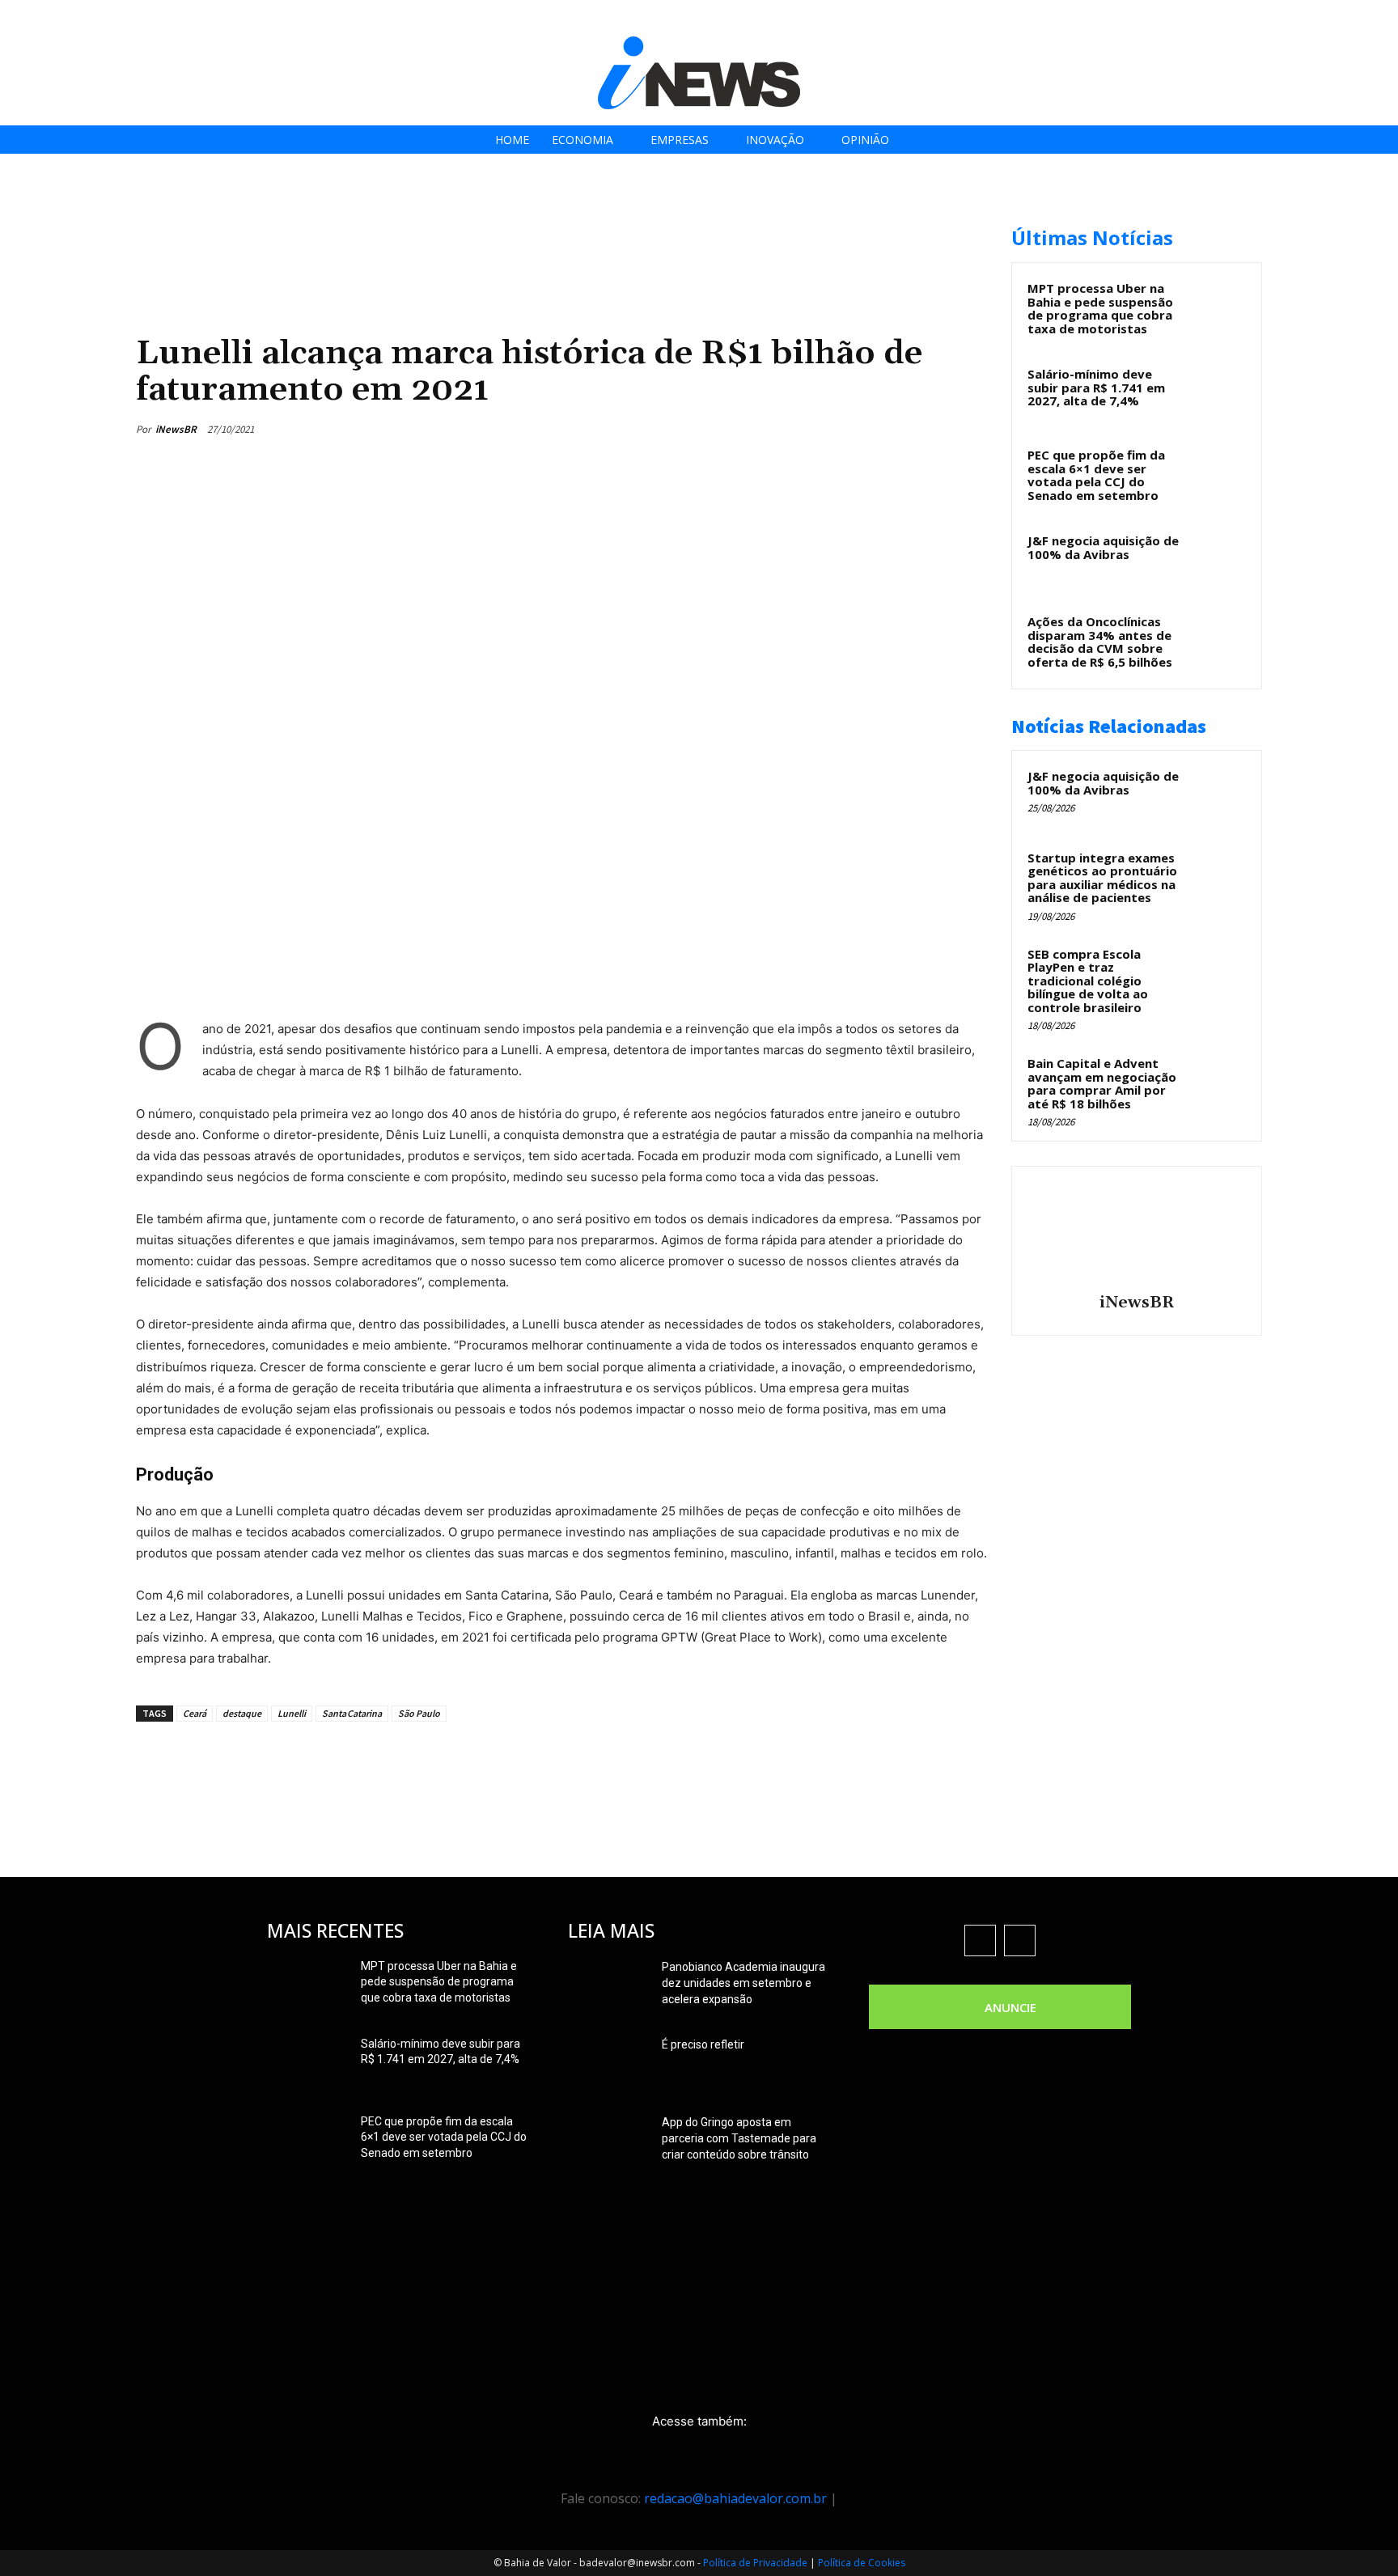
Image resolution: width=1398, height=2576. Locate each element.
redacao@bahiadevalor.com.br (735, 2498)
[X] (1333, 18)
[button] (1381, 17)
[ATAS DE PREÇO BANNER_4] (430, 219)
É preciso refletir (703, 2044)
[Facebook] (1260, 18)
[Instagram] (1296, 18)
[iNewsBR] (1137, 1232)
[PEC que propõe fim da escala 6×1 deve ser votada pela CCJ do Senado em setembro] (1218, 473)
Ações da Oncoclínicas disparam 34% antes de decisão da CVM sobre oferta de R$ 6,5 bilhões (1100, 642)
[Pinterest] (895, 429)
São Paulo (419, 1713)
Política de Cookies (862, 2563)
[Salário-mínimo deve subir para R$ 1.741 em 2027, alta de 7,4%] (1218, 392)
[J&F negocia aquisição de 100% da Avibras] (1218, 559)
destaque (242, 1713)
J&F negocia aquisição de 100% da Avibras (1103, 547)
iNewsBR (176, 429)
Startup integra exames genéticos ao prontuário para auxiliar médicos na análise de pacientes (1102, 878)
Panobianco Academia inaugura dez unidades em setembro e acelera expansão (743, 1983)
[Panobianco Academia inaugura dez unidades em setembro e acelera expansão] (608, 1987)
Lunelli (292, 1713)
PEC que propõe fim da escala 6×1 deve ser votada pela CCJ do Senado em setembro (1096, 475)
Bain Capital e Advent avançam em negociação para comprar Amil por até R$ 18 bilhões (1102, 1083)
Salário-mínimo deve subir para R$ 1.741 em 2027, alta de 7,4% (1096, 387)
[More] (970, 429)
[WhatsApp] (932, 429)
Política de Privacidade (755, 2563)
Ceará (195, 1713)
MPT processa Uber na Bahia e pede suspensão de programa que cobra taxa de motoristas (1100, 308)
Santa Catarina (352, 1713)
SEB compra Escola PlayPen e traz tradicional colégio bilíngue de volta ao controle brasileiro (1088, 981)
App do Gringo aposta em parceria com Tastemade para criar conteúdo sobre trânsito (739, 2138)
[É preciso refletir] (608, 2065)
